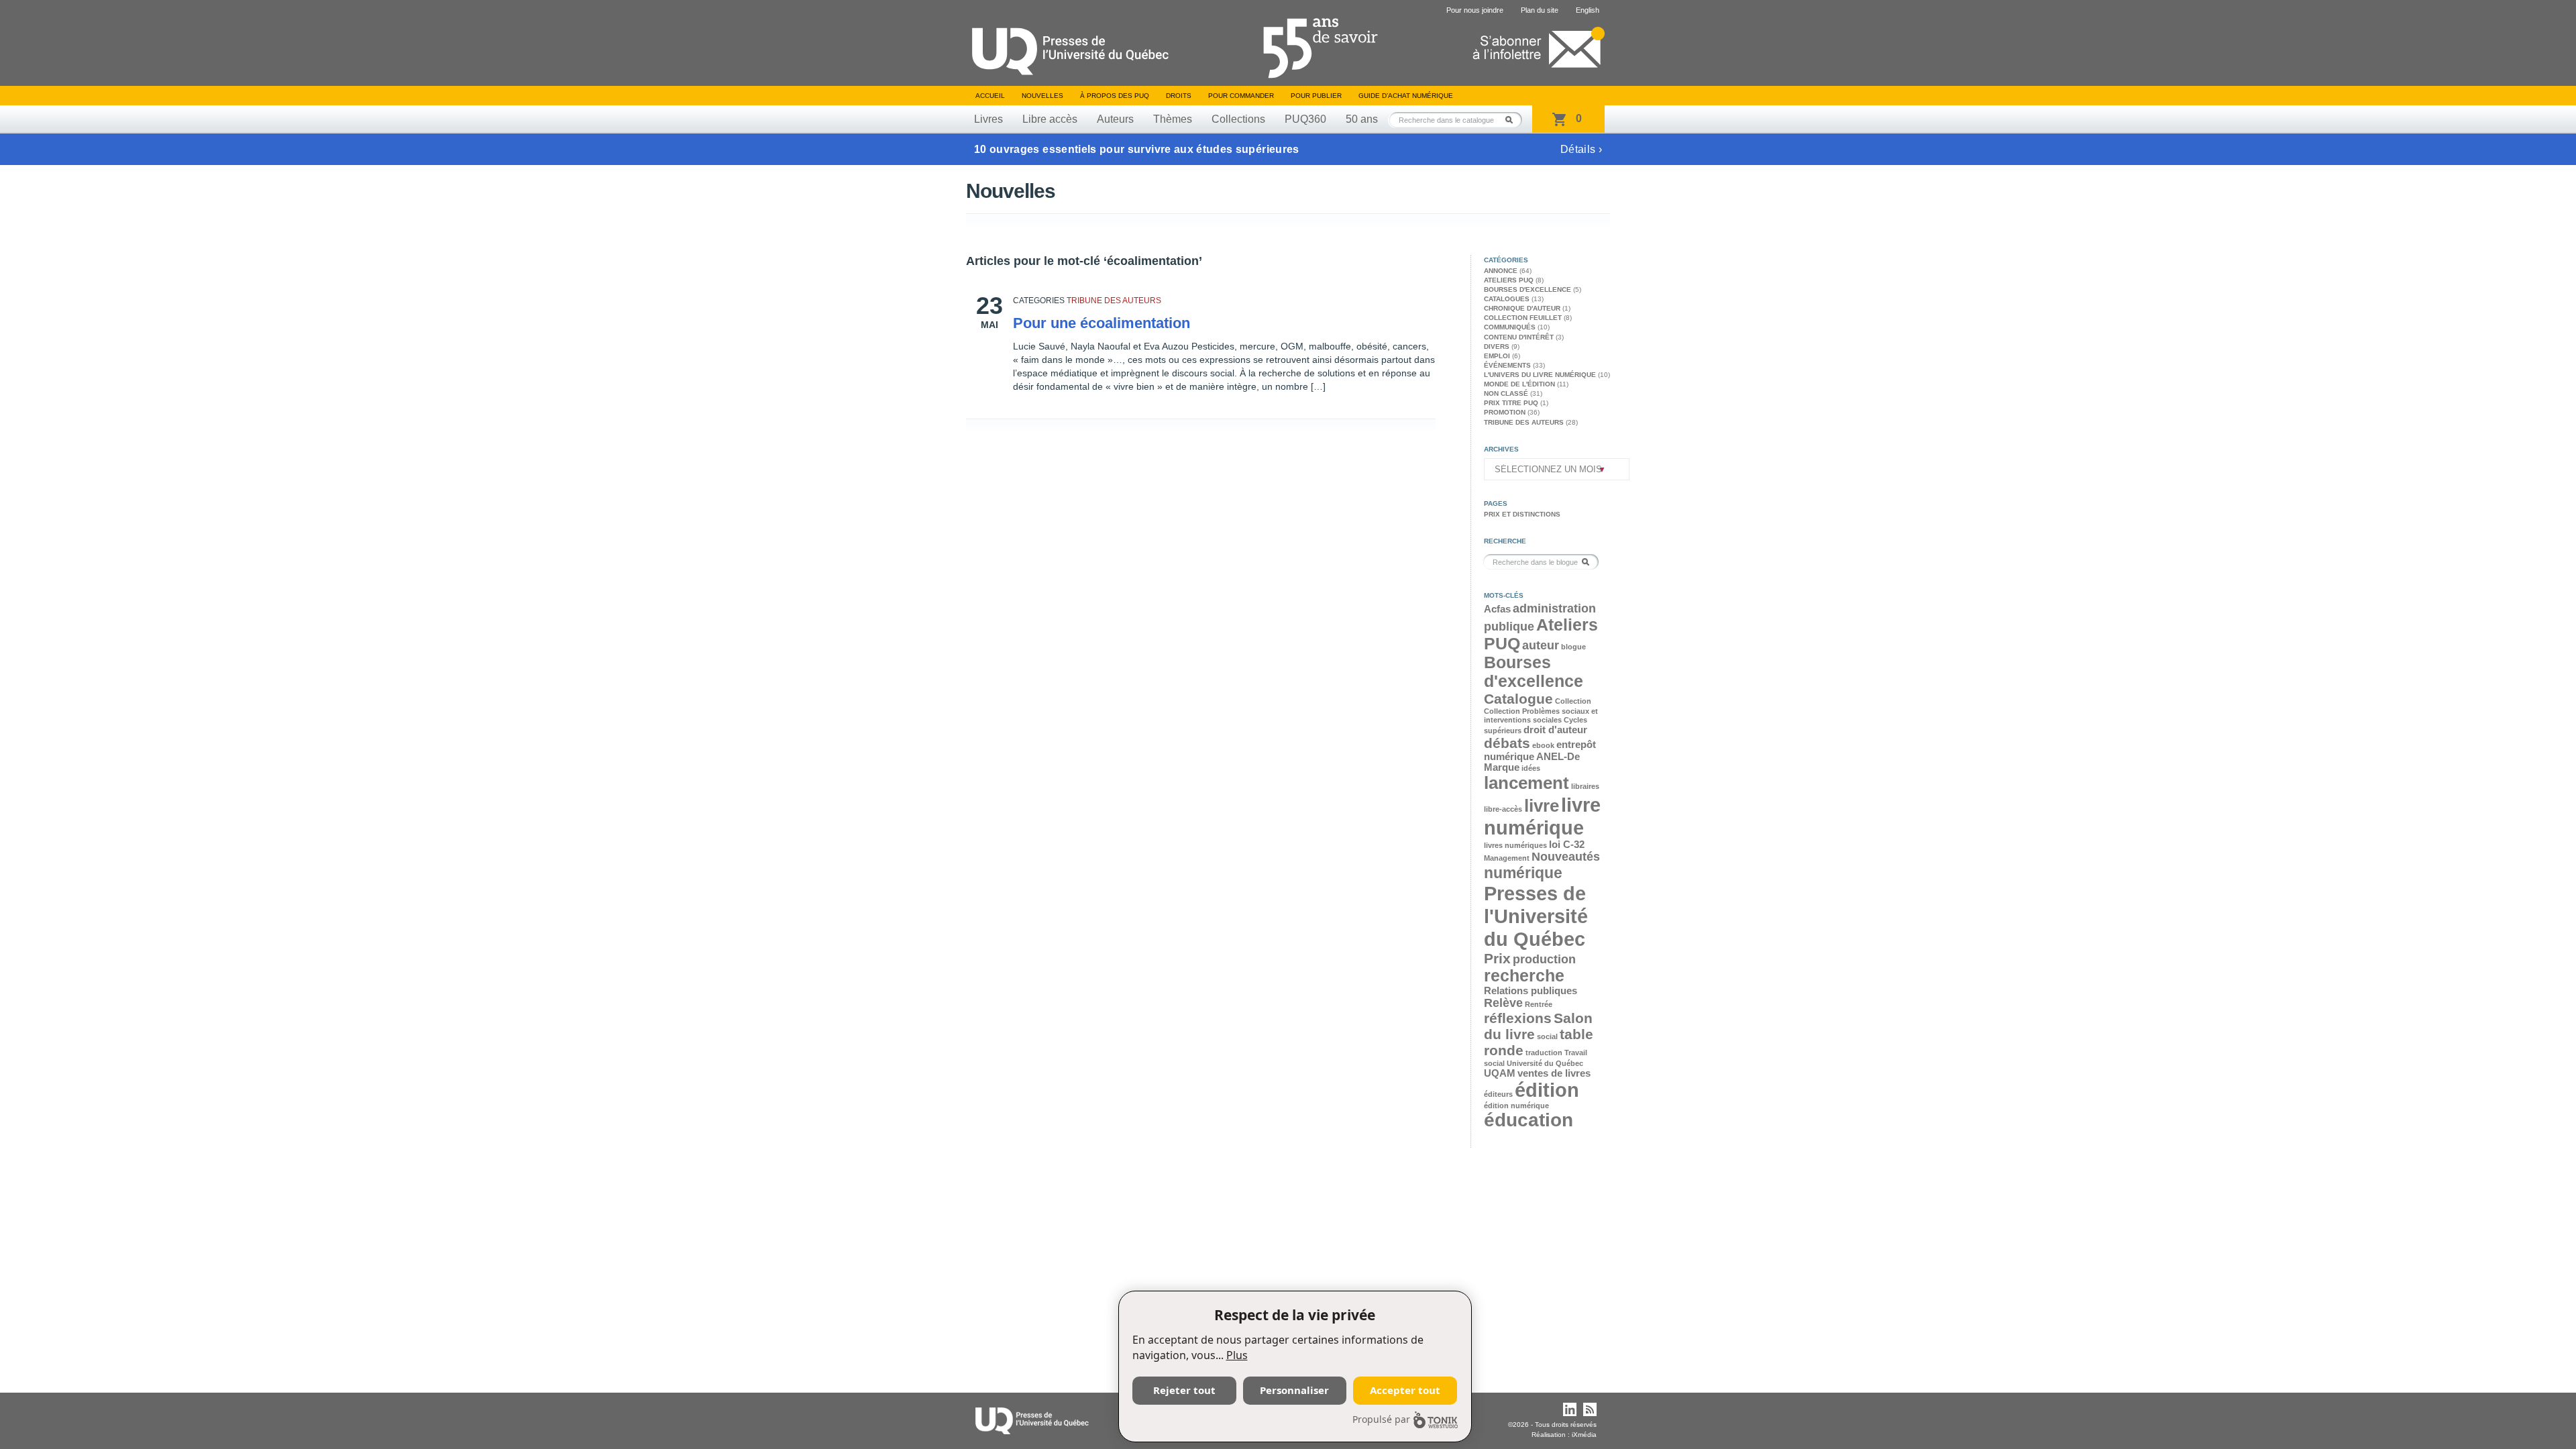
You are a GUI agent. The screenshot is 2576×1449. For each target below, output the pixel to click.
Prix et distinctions (1522, 514)
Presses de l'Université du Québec (1536, 916)
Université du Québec (1545, 1063)
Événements (1507, 365)
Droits (1179, 96)
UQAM (1500, 1073)
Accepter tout (1405, 1390)
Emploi (1497, 356)
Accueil (990, 96)
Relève (1503, 1003)
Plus (1237, 1355)
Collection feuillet (1523, 318)
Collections (1238, 119)
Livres (988, 119)
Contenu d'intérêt (1519, 337)
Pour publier (1316, 96)
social (1547, 1036)
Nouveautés (1566, 857)
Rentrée (1539, 1004)
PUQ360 (1305, 119)
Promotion (1505, 412)
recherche (1524, 976)
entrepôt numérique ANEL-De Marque (1540, 756)
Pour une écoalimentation (1102, 323)
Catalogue (1518, 699)
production (1544, 959)
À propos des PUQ (1115, 96)
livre (1542, 806)
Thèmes (1173, 119)
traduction (1544, 1053)
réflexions (1518, 1018)
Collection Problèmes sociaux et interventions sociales (1541, 715)
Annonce (1501, 271)
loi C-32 (1567, 845)
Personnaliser (1294, 1390)
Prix (1497, 958)
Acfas (1497, 609)
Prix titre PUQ (1511, 403)
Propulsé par (1381, 1419)
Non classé (1506, 393)
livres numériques (1515, 845)
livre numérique (1542, 816)
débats (1507, 743)
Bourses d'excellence (1527, 289)
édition (1547, 1090)
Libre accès (1050, 119)
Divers (1497, 346)
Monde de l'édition (1519, 384)
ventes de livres (1554, 1073)
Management (1507, 858)
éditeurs (1498, 1094)
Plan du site (1540, 10)
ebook (1543, 745)
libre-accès (1503, 809)
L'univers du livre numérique (1540, 375)
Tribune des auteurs (1114, 301)
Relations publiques (1531, 991)
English (1588, 10)
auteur (1541, 645)
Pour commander (1241, 96)
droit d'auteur (1555, 730)
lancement (1526, 783)
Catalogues (1507, 299)
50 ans (1362, 119)
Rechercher (1513, 120)
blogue (1573, 647)
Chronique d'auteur (1522, 308)
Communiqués (1510, 327)
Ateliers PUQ (1509, 280)
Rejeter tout (1184, 1390)
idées (1531, 768)
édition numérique (1516, 1106)
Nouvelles (1042, 96)
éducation (1528, 1120)
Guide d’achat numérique (1406, 96)
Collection (1573, 701)
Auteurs (1115, 119)
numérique (1523, 873)
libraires (1585, 786)
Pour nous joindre (1475, 10)
